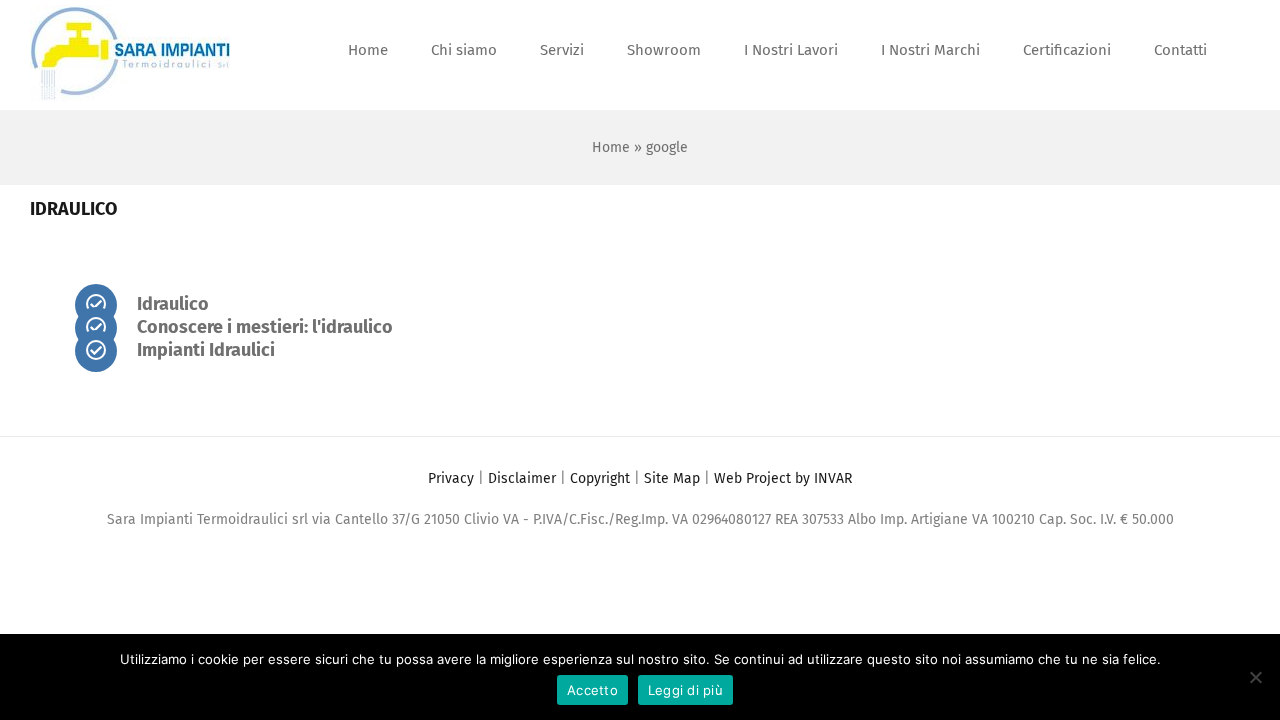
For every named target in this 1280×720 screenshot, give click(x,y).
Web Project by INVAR (783, 478)
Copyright (600, 478)
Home (611, 147)
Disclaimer (522, 478)
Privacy (451, 478)
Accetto (592, 690)
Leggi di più (685, 690)
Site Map (672, 478)
